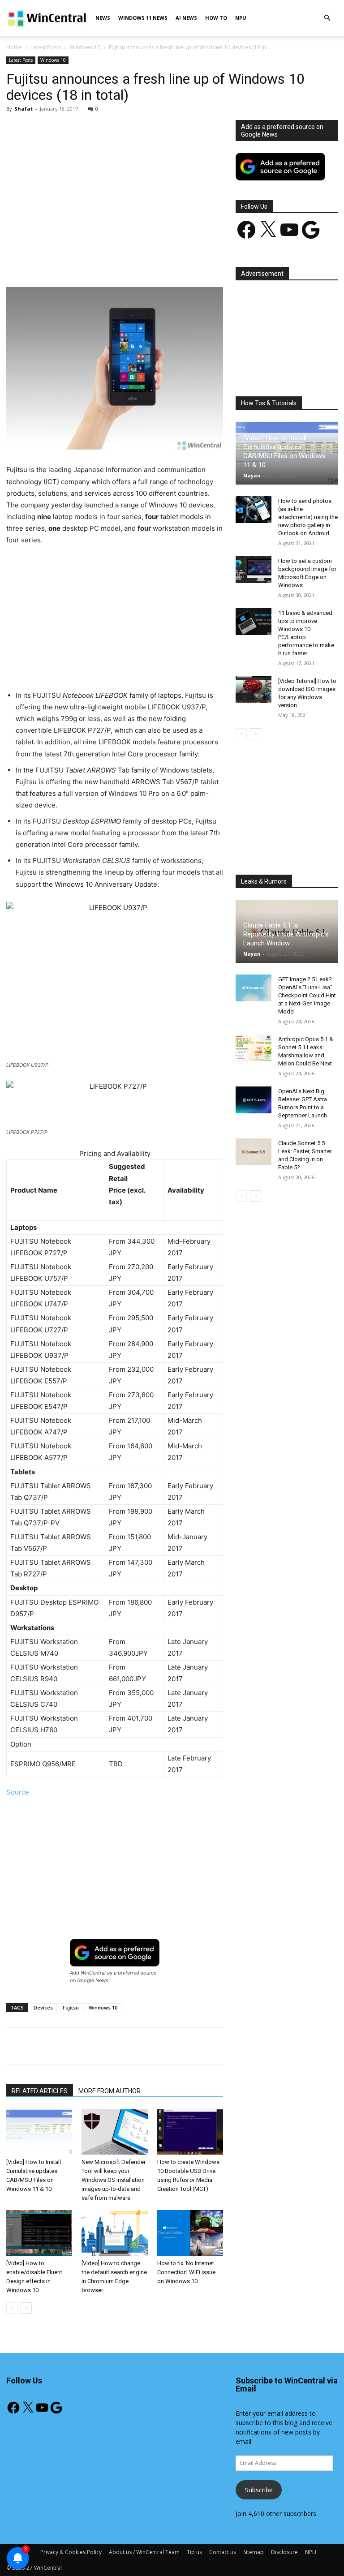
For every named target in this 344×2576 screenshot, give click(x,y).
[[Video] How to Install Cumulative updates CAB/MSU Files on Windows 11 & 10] (39, 2132)
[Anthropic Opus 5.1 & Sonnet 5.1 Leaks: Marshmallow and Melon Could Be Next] (254, 1048)
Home (14, 47)
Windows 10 (85, 47)
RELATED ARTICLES (40, 2091)
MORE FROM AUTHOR (110, 2091)
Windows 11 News (143, 18)
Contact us (223, 2552)
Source (18, 1792)
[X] (90, 262)
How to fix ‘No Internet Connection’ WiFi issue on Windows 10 (186, 2272)
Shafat (24, 109)
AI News (186, 18)
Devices (43, 2007)
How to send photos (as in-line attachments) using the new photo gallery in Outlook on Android (308, 517)
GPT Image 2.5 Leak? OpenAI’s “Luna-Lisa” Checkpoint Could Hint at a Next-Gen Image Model (307, 995)
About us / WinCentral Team (144, 2552)
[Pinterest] (111, 262)
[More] (214, 262)
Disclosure (284, 2552)
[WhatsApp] (131, 262)
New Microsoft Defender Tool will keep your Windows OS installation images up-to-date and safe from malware (114, 2180)
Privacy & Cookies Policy (71, 2552)
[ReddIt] (172, 262)
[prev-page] (12, 2308)
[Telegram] (193, 262)
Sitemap (254, 2552)
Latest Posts (46, 47)
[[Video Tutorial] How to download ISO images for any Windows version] (254, 690)
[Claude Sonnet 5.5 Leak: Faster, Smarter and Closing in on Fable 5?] (254, 1152)
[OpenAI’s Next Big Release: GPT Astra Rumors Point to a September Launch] (254, 1100)
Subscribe (259, 2490)
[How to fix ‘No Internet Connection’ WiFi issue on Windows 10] (190, 2233)
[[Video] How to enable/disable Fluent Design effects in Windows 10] (39, 2233)
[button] (327, 18)
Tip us (194, 2552)
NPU (241, 18)
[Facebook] (69, 262)
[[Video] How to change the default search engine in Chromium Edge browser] (114, 2233)
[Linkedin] (152, 262)
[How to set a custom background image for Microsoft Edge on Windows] (254, 570)
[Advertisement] (115, 186)
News (103, 18)
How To (216, 18)
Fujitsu (71, 2007)
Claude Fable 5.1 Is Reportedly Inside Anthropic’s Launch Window (286, 934)
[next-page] (26, 2308)
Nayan (252, 475)
